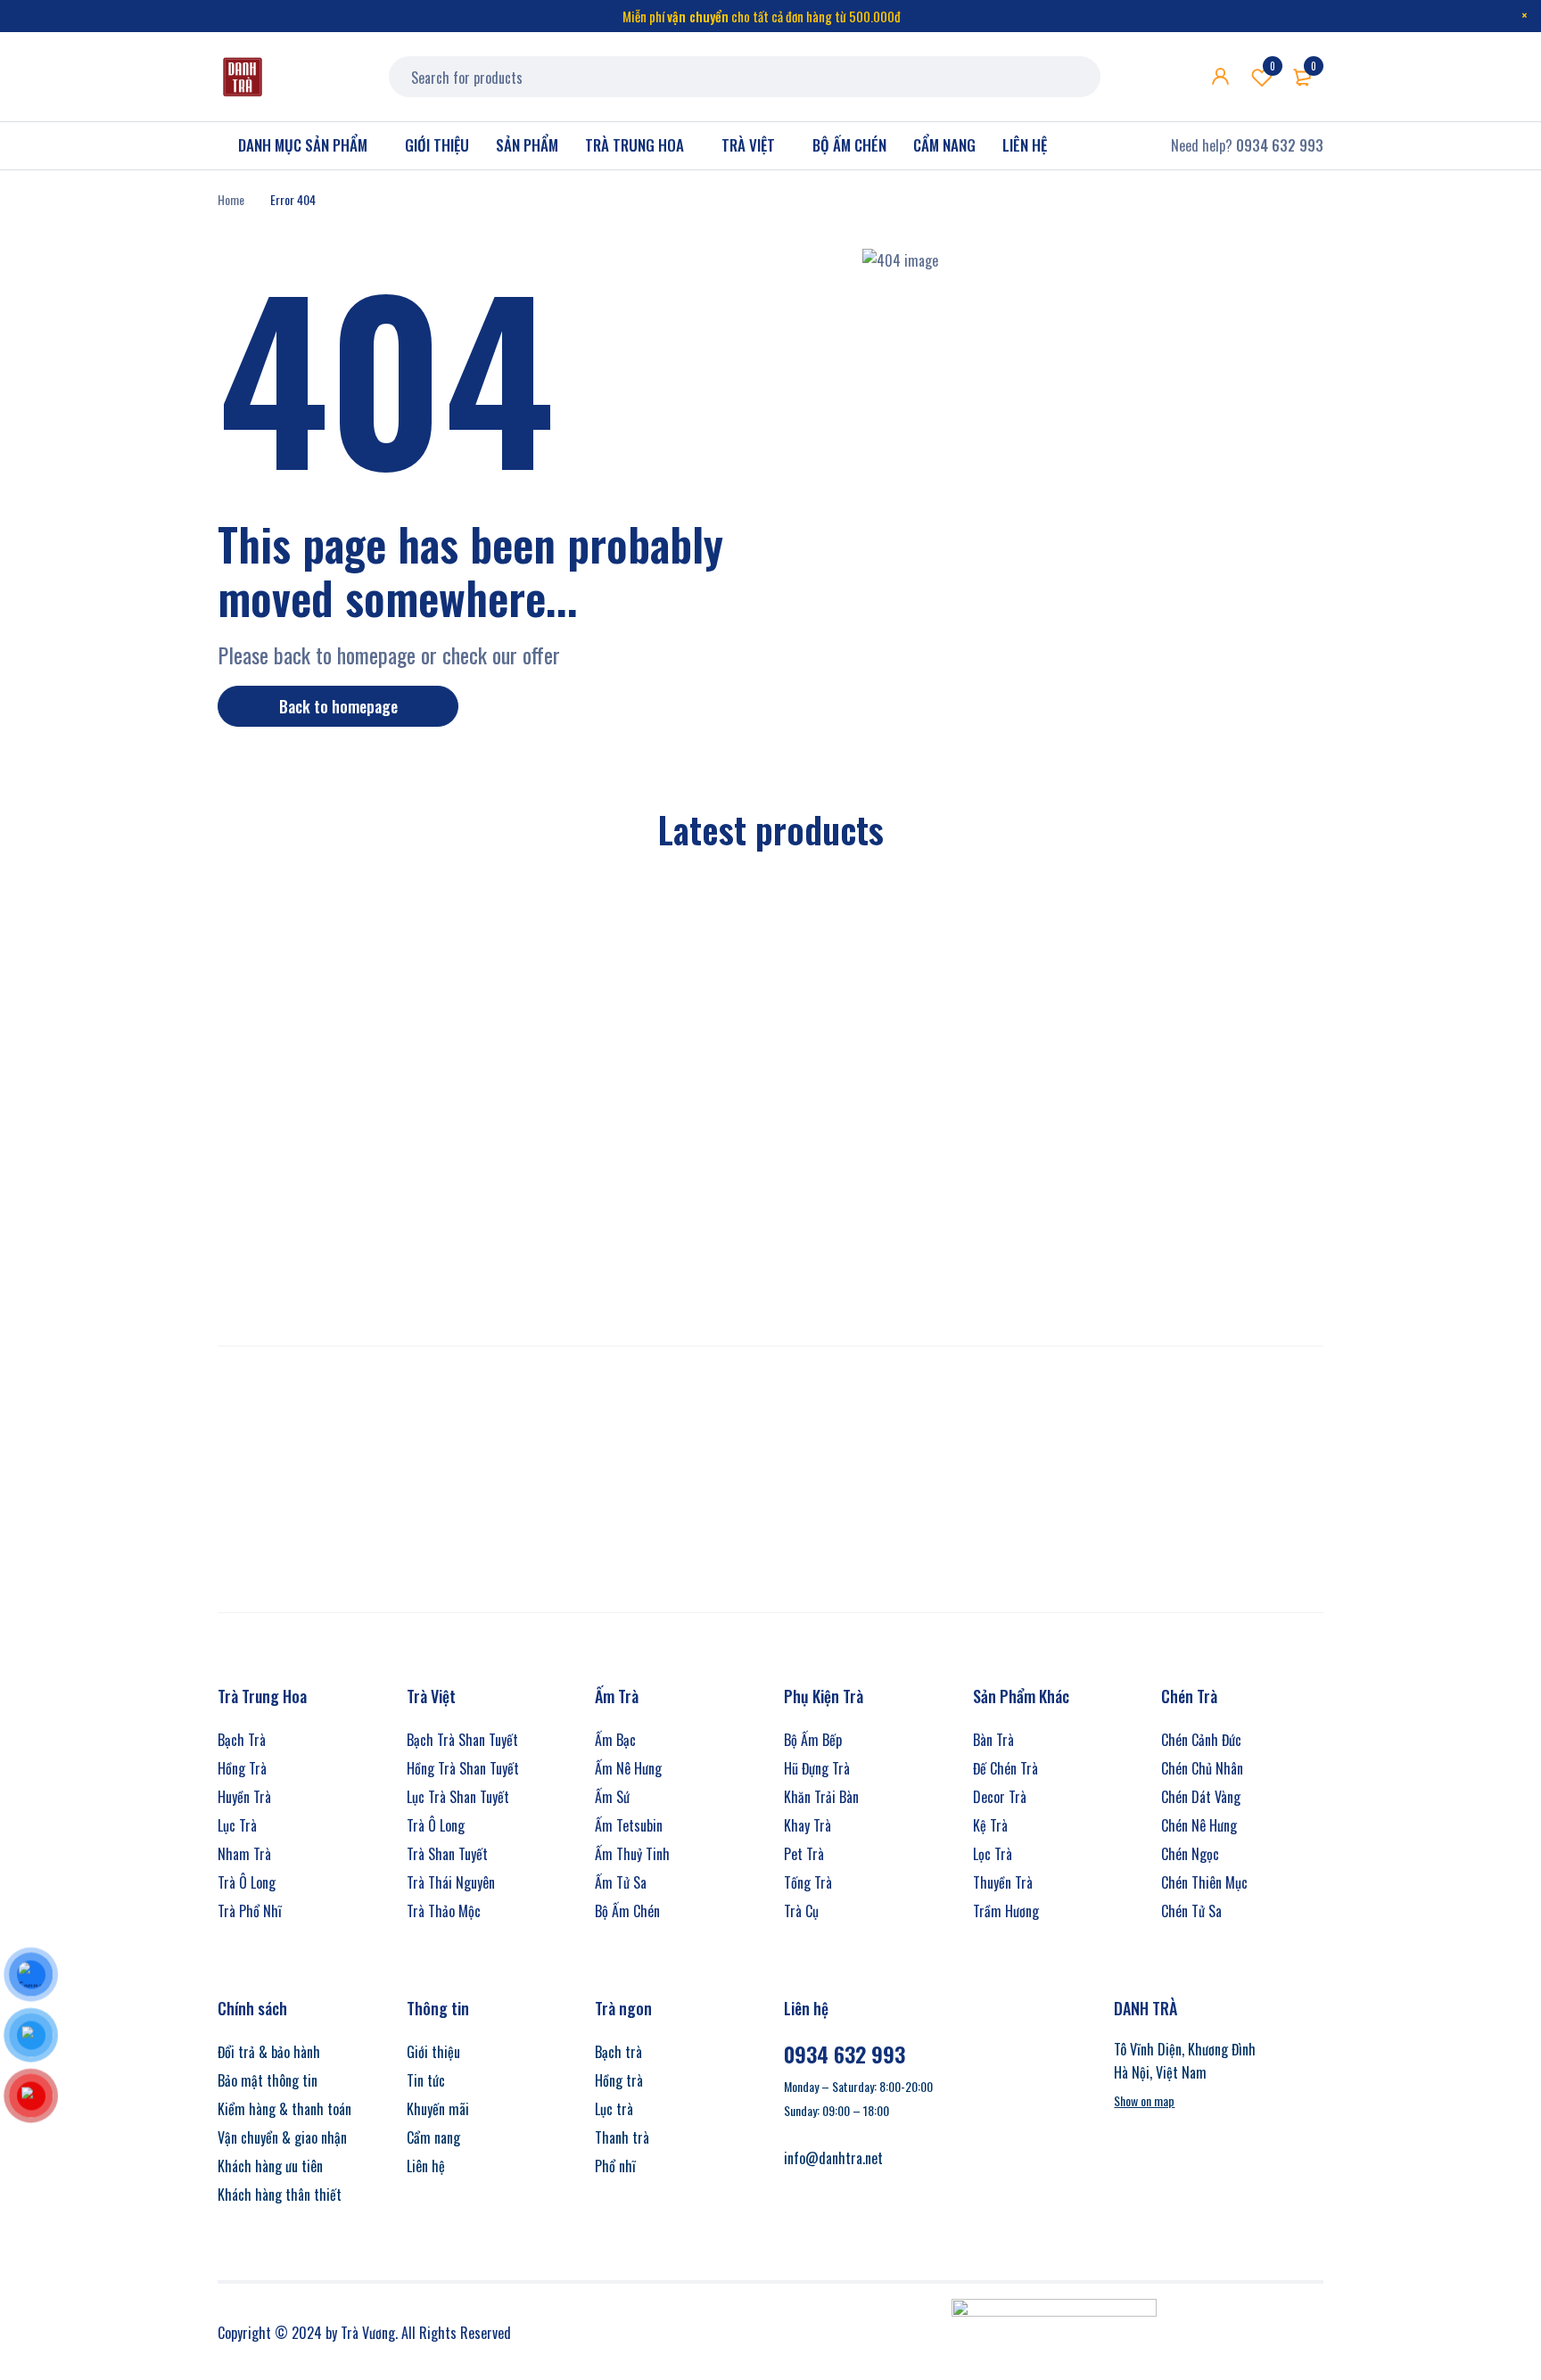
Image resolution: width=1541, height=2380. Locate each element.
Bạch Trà (242, 1740)
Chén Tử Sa (1191, 1911)
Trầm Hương (1006, 1911)
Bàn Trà (993, 1740)
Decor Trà (1000, 1797)
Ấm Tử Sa (621, 1882)
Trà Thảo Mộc (444, 1911)
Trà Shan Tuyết (447, 1854)
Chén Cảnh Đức (1201, 1740)
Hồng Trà (242, 1768)
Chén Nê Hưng (1199, 1825)
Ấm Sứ (612, 1797)
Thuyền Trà (1003, 1882)
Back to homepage (338, 706)
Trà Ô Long (247, 1882)
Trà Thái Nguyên (451, 1882)
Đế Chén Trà (1005, 1768)
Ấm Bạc (615, 1740)
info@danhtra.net (833, 2158)
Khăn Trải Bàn (821, 1797)
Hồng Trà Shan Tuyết (463, 1768)
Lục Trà (237, 1825)
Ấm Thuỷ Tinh (632, 1854)
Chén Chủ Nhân (1202, 1768)
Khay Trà (808, 1825)
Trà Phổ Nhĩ (250, 1911)
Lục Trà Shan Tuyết (458, 1797)
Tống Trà (808, 1882)
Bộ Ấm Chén (627, 1911)
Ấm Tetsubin (629, 1825)
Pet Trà (804, 1854)
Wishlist (1273, 66)
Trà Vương (368, 2333)
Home (231, 199)
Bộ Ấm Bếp (813, 1740)
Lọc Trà (993, 1854)
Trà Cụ (801, 1911)
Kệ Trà (990, 1825)
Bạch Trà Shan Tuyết (462, 1740)
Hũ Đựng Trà (817, 1768)
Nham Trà (244, 1854)
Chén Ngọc (1190, 1854)
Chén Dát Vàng (1201, 1797)
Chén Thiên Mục (1204, 1882)
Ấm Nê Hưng (628, 1768)
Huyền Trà (244, 1797)
